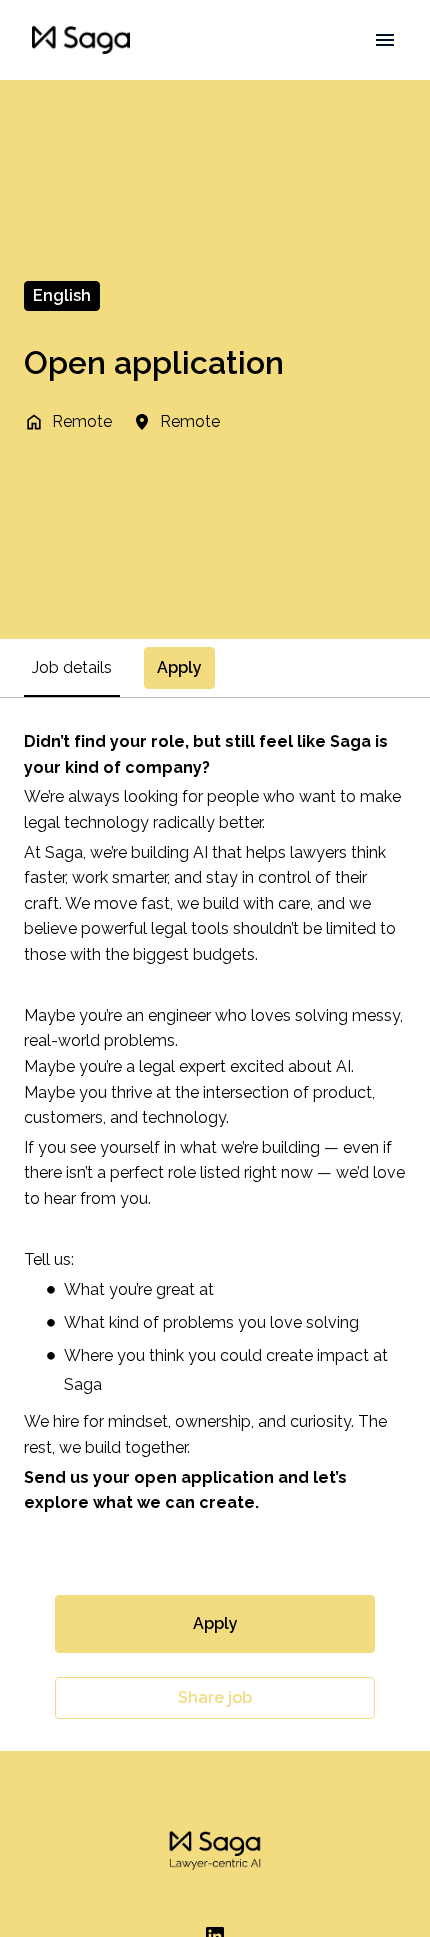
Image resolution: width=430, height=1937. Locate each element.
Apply (215, 1623)
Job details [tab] (72, 667)
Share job (215, 1697)
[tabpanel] (215, 1224)
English (62, 295)
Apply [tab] (179, 667)
